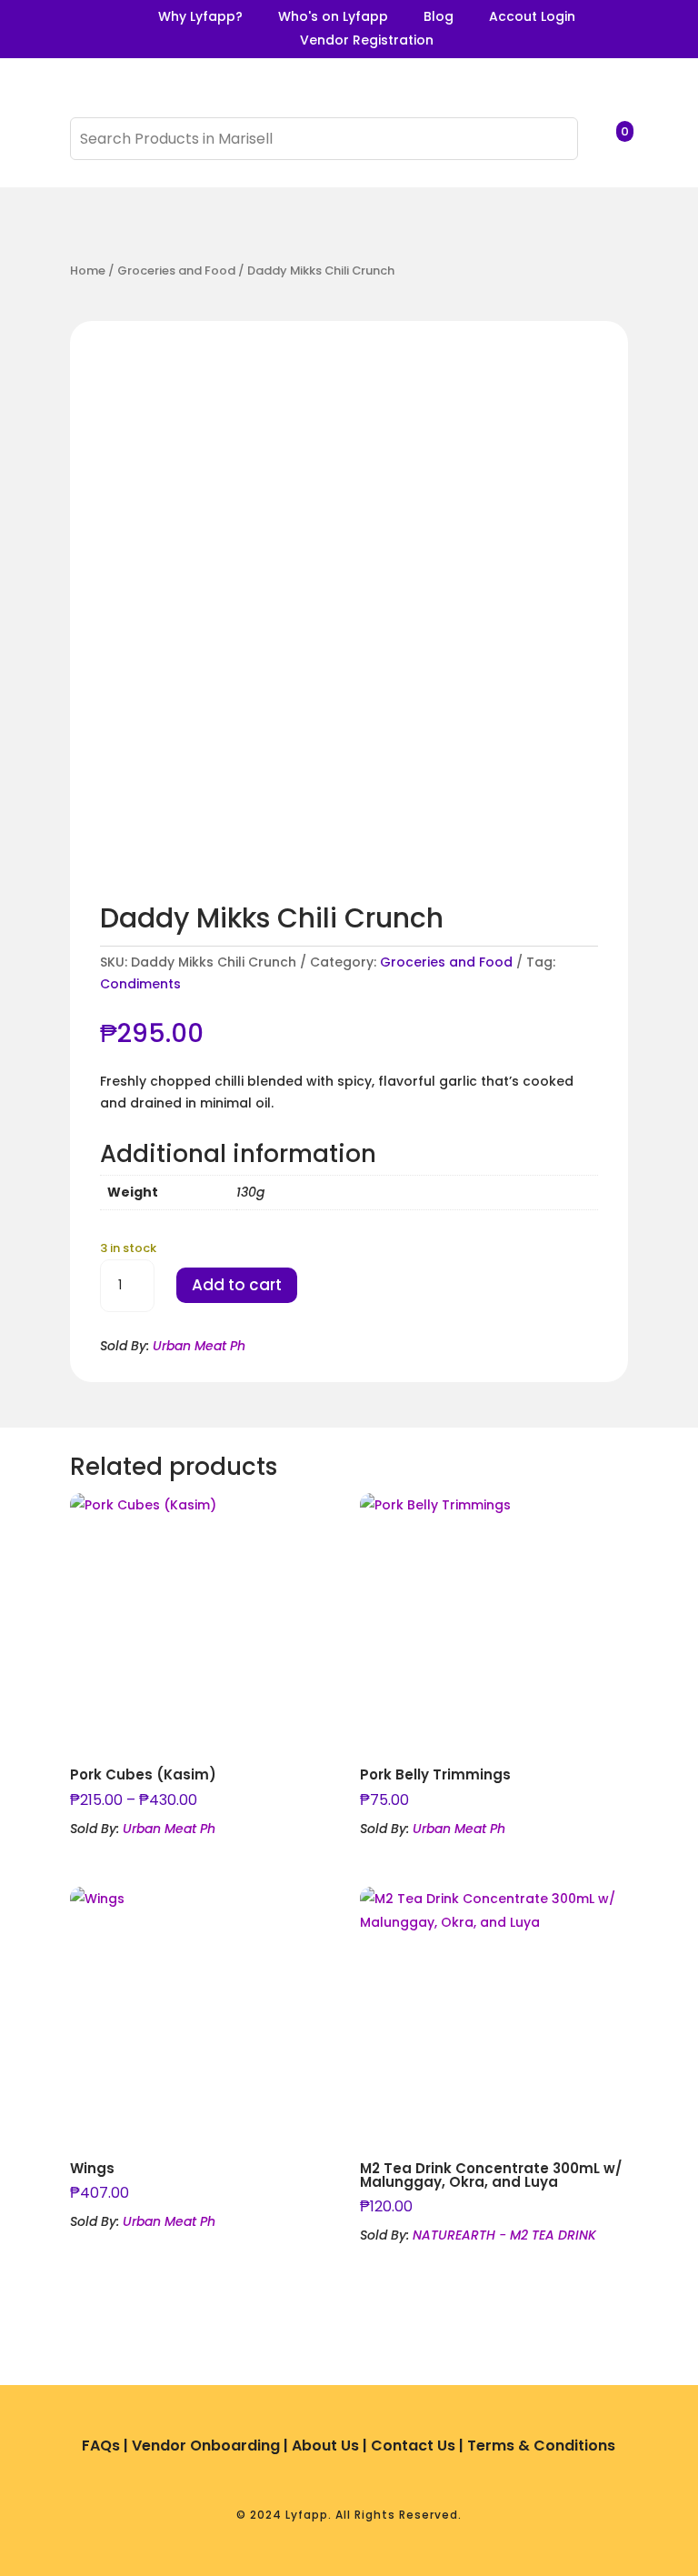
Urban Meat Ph (199, 1346)
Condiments (140, 984)
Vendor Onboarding (206, 2446)
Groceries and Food (176, 271)
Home (88, 271)
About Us (325, 2446)
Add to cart (237, 1285)
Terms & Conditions (541, 2446)
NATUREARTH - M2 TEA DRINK (504, 2235)
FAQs (101, 2446)
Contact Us (413, 2446)
